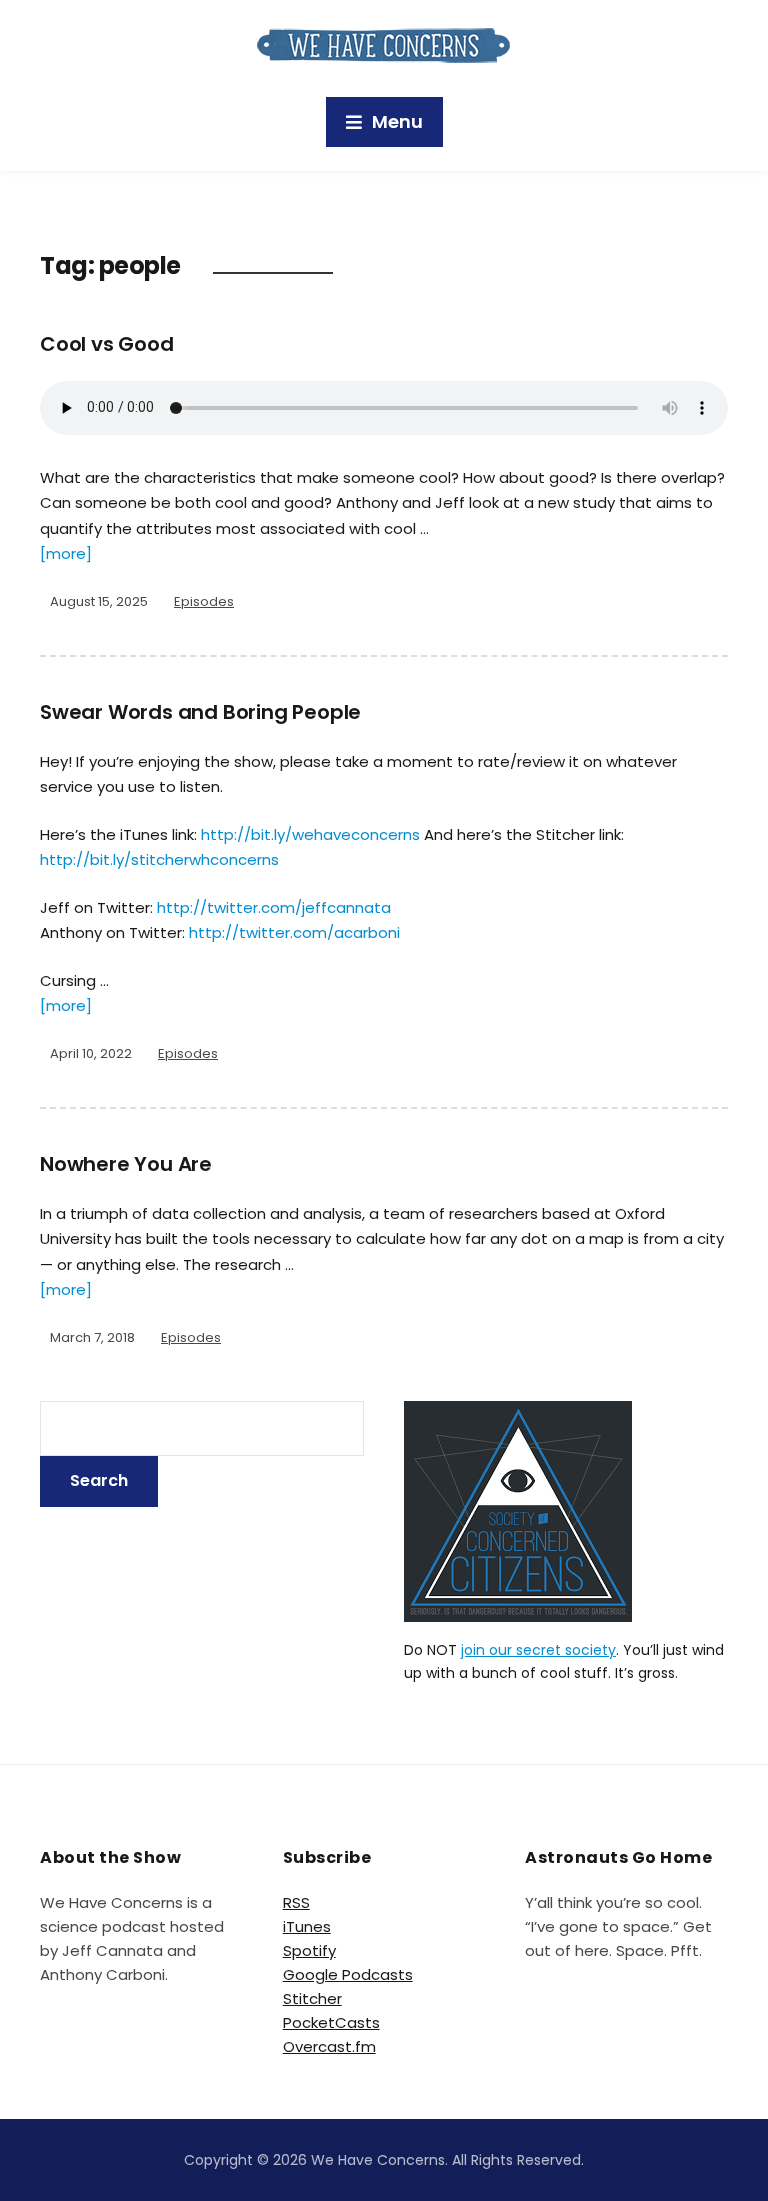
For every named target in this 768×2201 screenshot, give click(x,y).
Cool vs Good (107, 344)
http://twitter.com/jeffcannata (274, 907)
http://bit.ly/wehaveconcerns (310, 834)
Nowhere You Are (126, 1164)
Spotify (309, 1950)
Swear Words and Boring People (200, 712)
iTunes (307, 1926)
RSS (296, 1902)
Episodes (204, 601)
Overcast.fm (329, 2046)
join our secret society (538, 1650)
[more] (66, 553)
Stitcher (312, 1998)
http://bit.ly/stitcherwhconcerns (159, 859)
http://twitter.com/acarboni (294, 932)
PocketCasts (331, 2022)
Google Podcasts (348, 1974)
